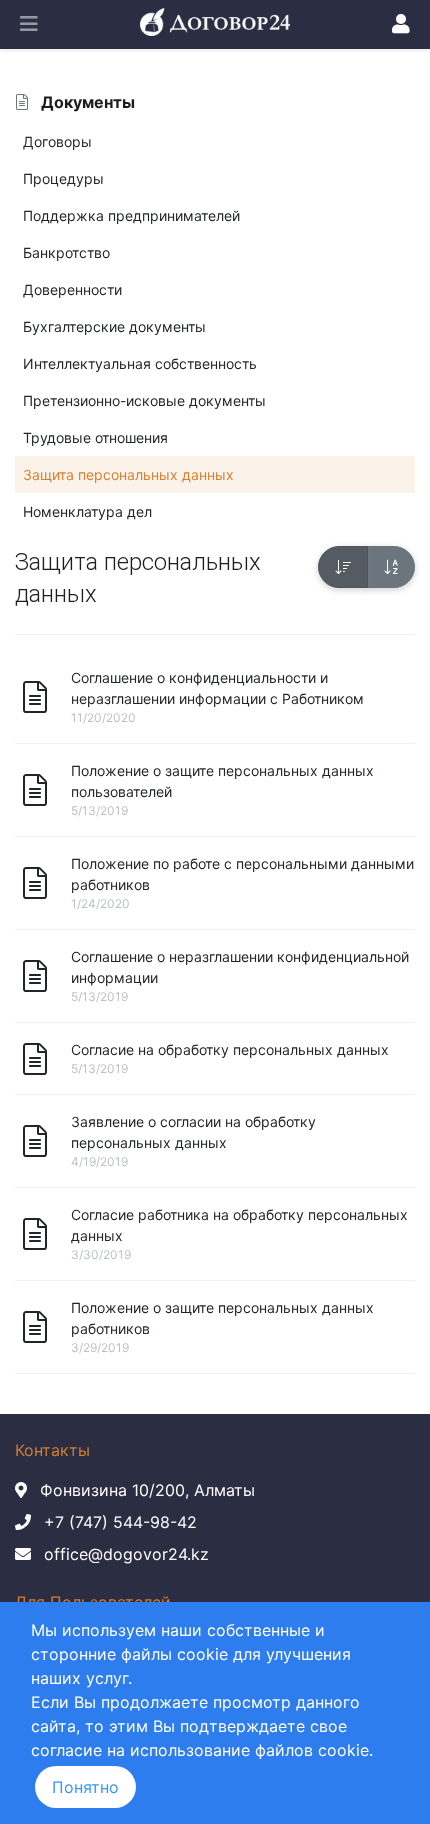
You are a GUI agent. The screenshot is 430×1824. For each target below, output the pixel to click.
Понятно (85, 1787)
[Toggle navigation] (29, 24)
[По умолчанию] (343, 567)
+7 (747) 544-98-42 (120, 1522)
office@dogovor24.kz (126, 1554)
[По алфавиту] (391, 567)
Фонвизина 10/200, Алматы (147, 1490)
